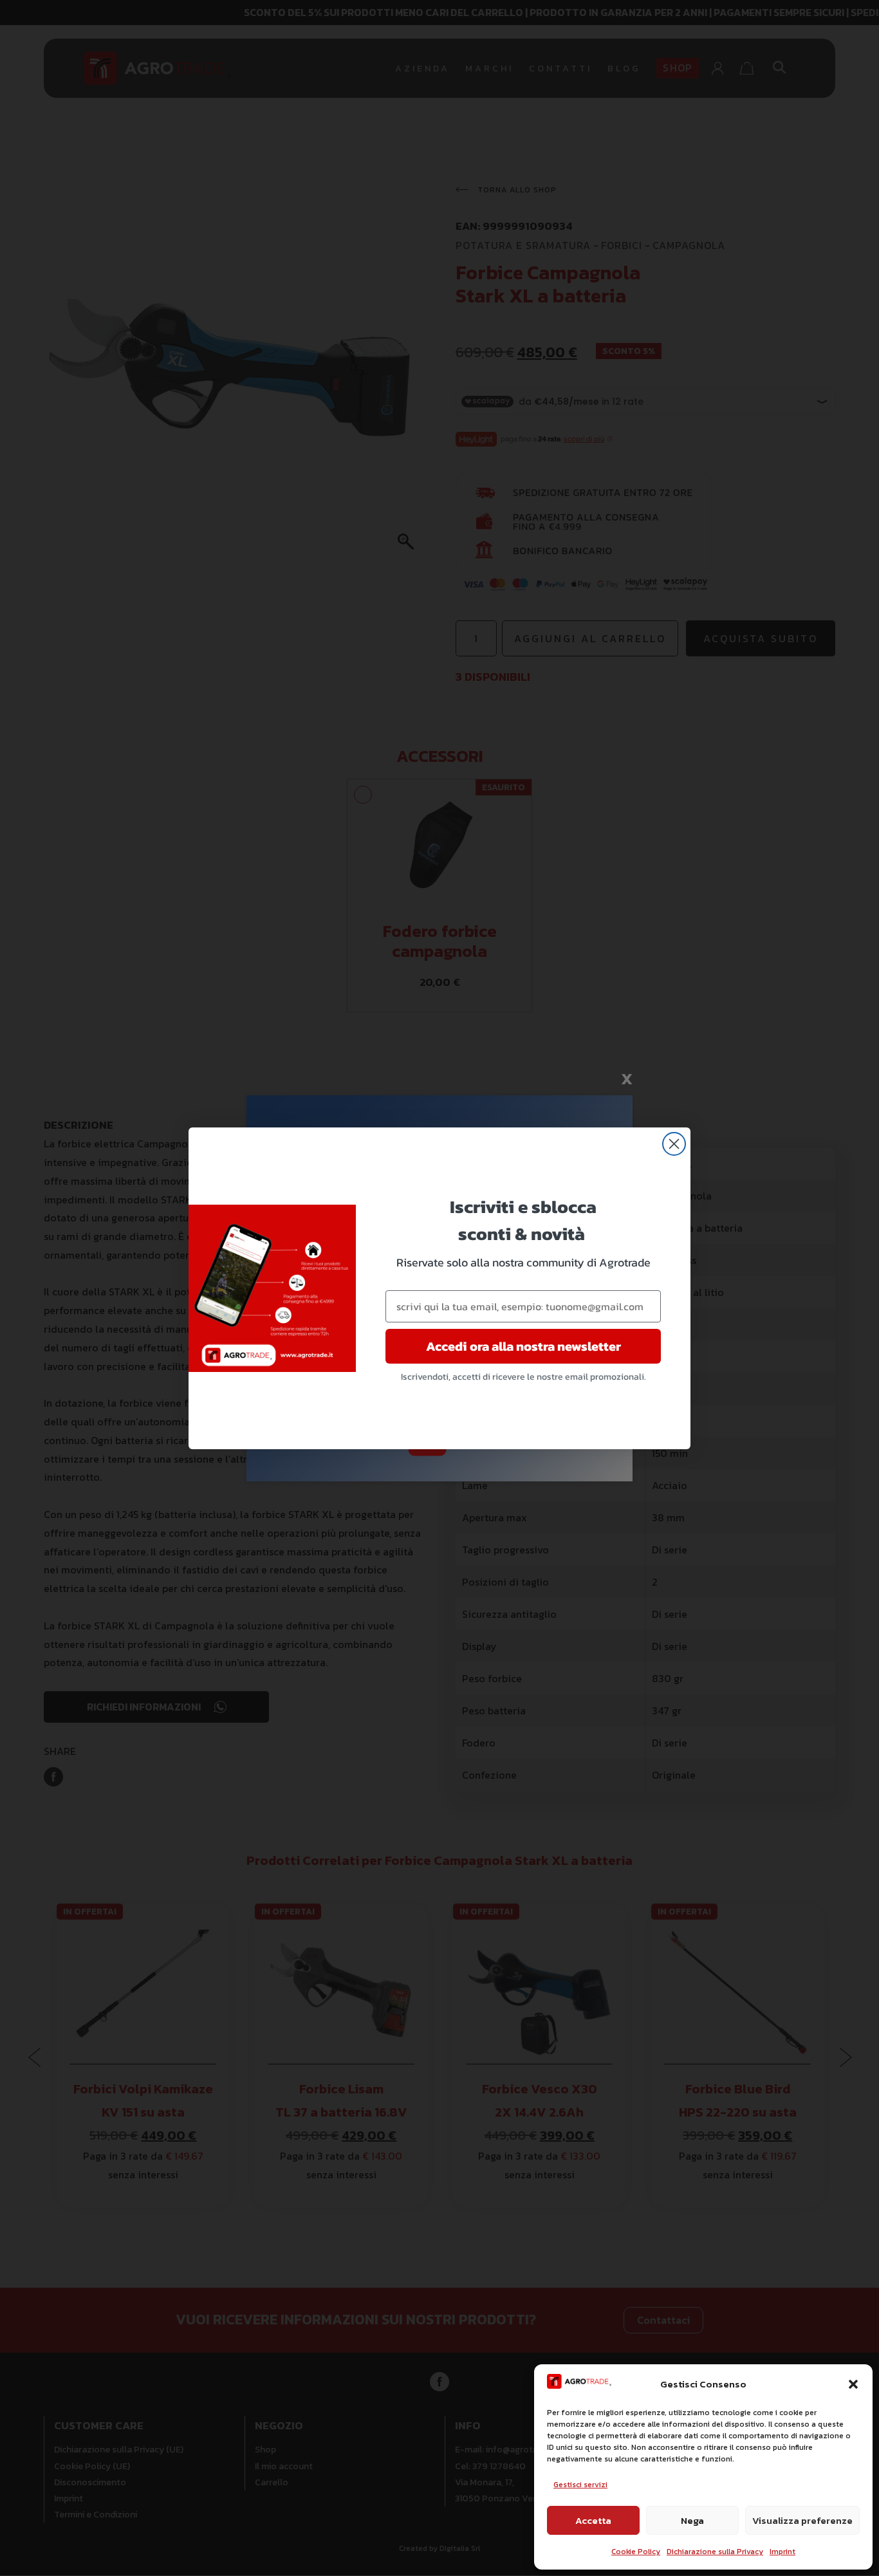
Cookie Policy (636, 2552)
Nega (692, 2520)
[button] (853, 2384)
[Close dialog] (674, 1144)
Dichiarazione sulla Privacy (715, 2552)
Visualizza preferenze (802, 2520)
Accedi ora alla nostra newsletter (523, 1346)
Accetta (593, 2520)
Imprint (782, 2552)
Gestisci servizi (580, 2485)
